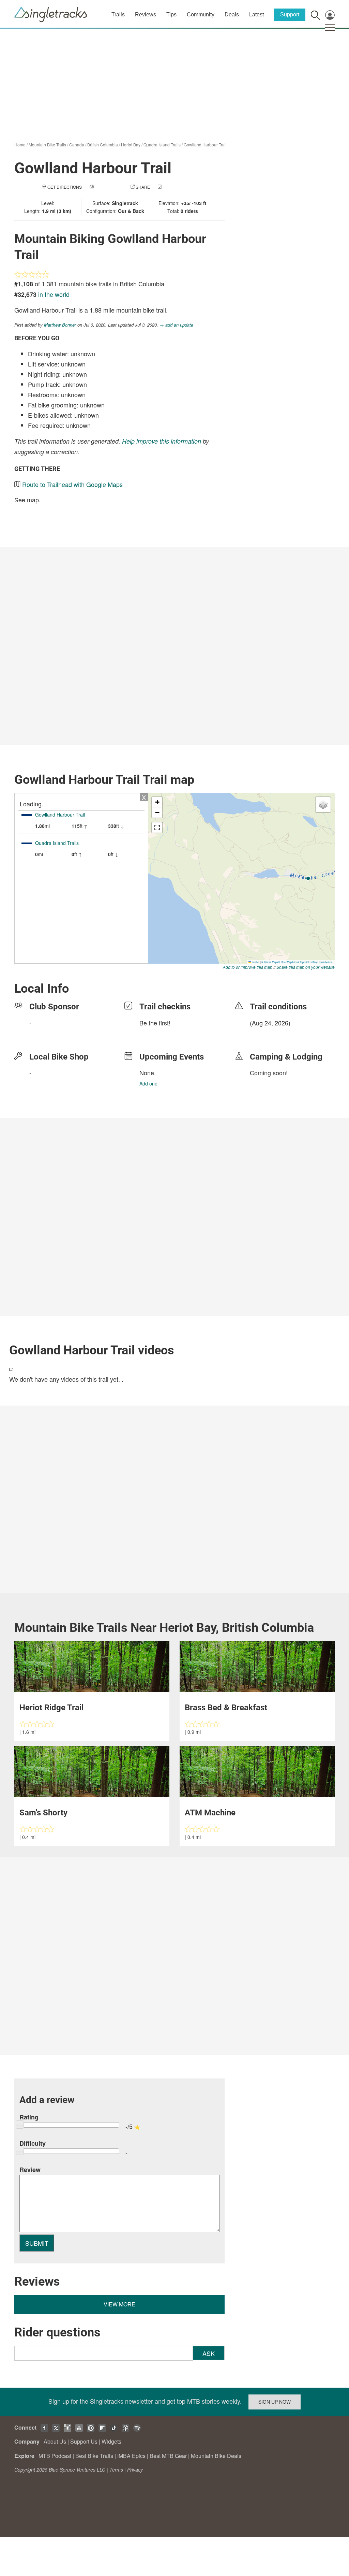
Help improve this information (162, 441)
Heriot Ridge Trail (51, 1708)
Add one (148, 1083)
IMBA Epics (131, 2456)
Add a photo (109, 187)
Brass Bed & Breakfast (226, 1708)
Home (20, 145)
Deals (232, 15)
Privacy (135, 2470)
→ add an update (176, 325)
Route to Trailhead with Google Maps (72, 484)
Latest (256, 15)
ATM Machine (210, 1813)
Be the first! (155, 1023)
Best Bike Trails (94, 2456)
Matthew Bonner (60, 325)
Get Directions (65, 187)
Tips (171, 15)
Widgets (111, 2441)
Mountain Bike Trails (47, 145)
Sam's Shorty (43, 1813)
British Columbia (103, 145)
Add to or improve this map (248, 967)
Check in (173, 187)
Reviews (146, 15)
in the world (54, 294)
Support (290, 15)
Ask (209, 2353)
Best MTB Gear (168, 2456)
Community (201, 15)
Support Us (84, 2441)
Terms (116, 2470)
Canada (77, 145)
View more (119, 2304)
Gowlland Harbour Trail (205, 145)
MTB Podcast (55, 2456)
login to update (266, 1034)
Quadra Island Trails (162, 145)
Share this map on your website (306, 967)
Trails (118, 15)
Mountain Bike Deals (216, 2456)
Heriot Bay (131, 145)
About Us (55, 2441)
